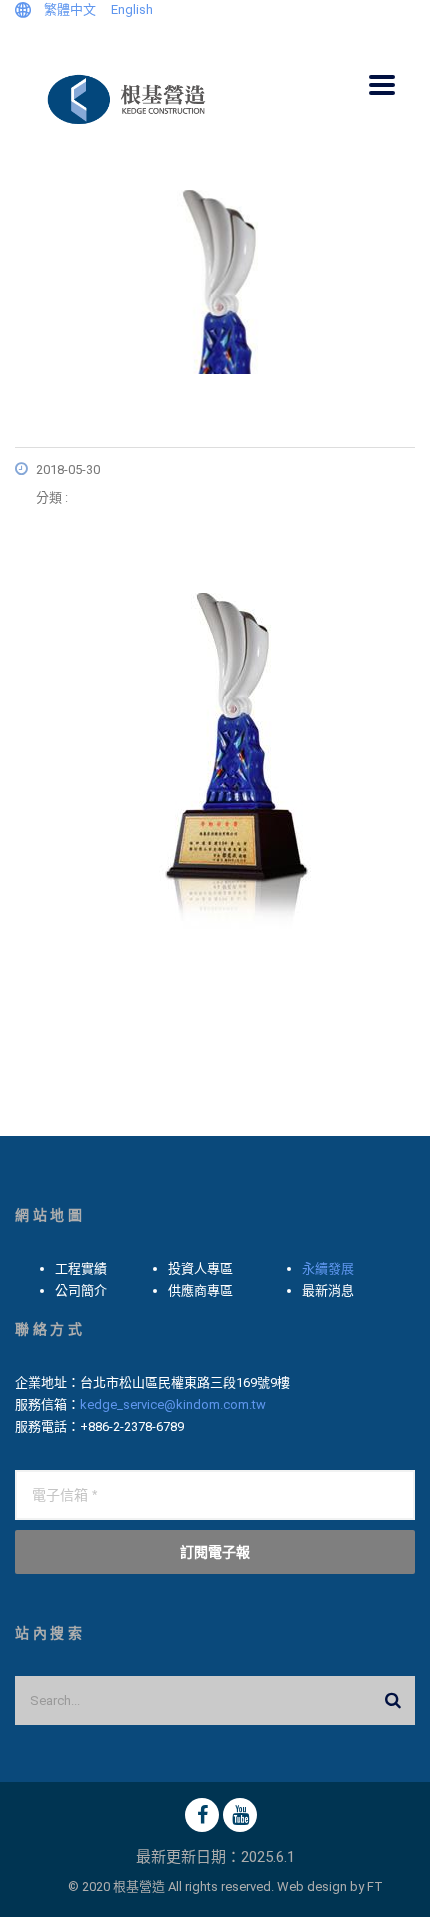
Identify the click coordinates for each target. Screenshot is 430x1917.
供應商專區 (200, 1290)
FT (375, 1886)
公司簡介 (81, 1290)
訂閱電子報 (215, 1551)
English (132, 9)
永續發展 (328, 1268)
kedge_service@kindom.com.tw (173, 1404)
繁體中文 (70, 9)
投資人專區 (200, 1268)
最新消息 (328, 1290)
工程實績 (81, 1268)
